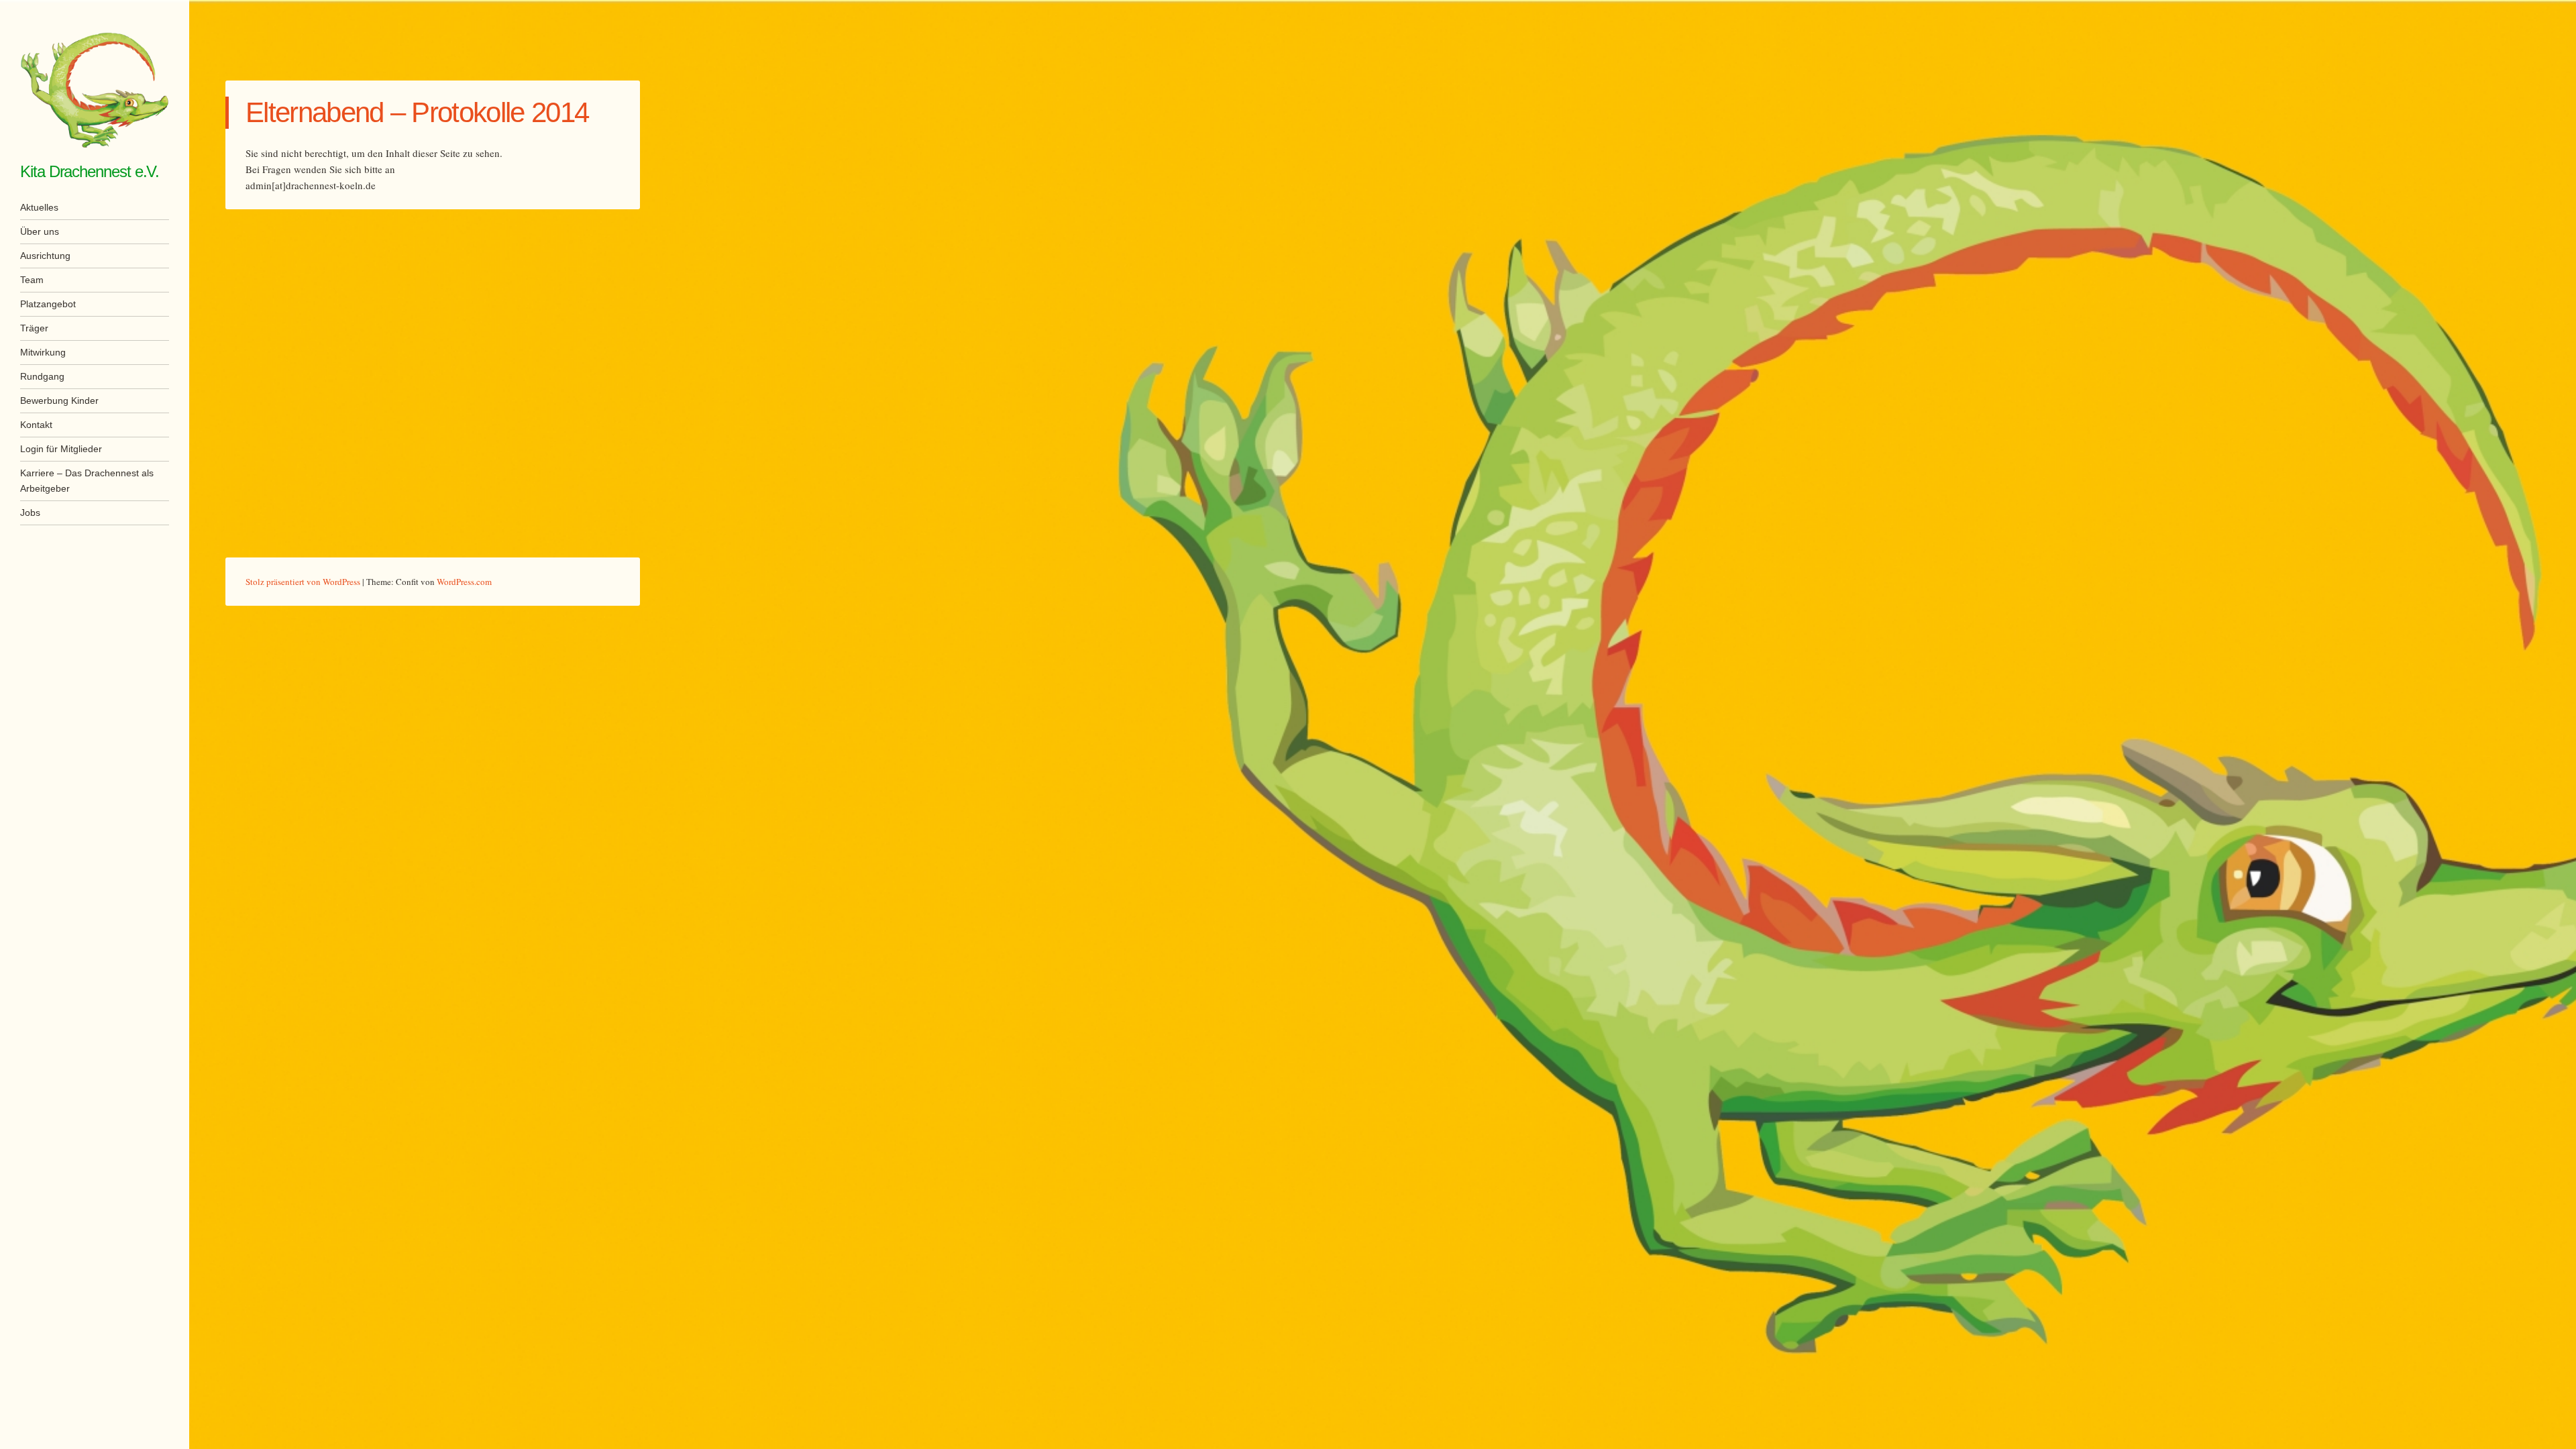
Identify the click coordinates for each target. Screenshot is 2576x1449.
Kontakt (36, 425)
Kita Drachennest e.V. (90, 171)
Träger (34, 328)
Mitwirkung (43, 352)
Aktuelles (39, 207)
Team (32, 280)
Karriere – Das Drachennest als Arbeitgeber (87, 481)
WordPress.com (464, 582)
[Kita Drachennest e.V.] (95, 90)
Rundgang (42, 376)
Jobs (30, 513)
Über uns (40, 231)
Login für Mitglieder (61, 449)
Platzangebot (48, 304)
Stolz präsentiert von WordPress (303, 582)
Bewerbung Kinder (59, 400)
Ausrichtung (45, 256)
